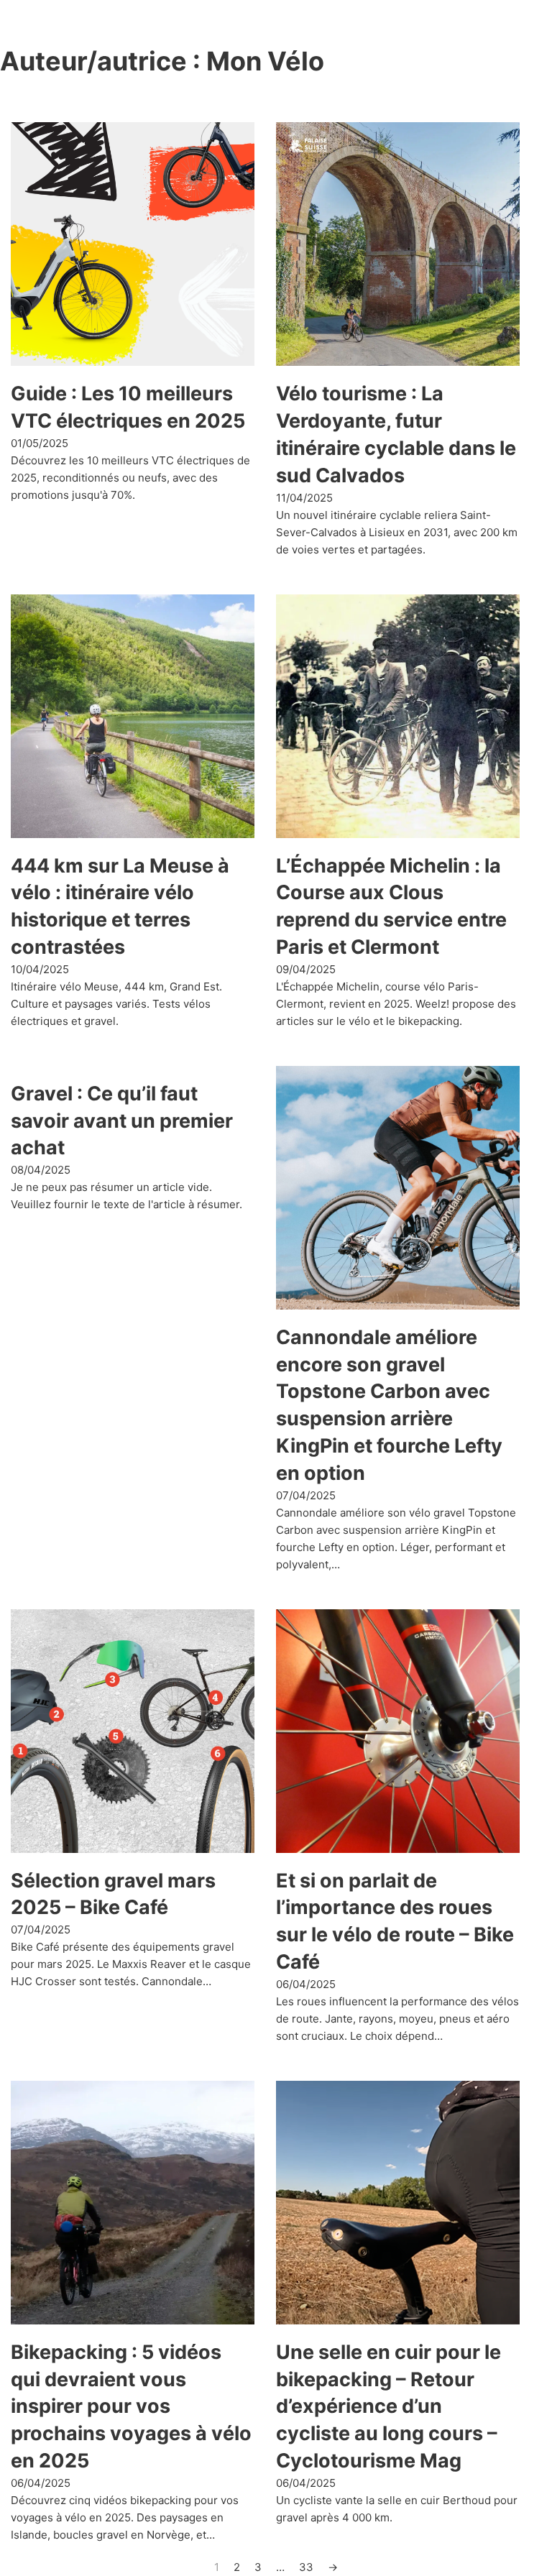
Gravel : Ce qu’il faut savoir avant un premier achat (122, 1121)
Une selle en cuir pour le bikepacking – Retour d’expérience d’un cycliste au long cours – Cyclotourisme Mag (388, 2406)
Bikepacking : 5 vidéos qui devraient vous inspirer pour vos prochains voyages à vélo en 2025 (131, 2406)
